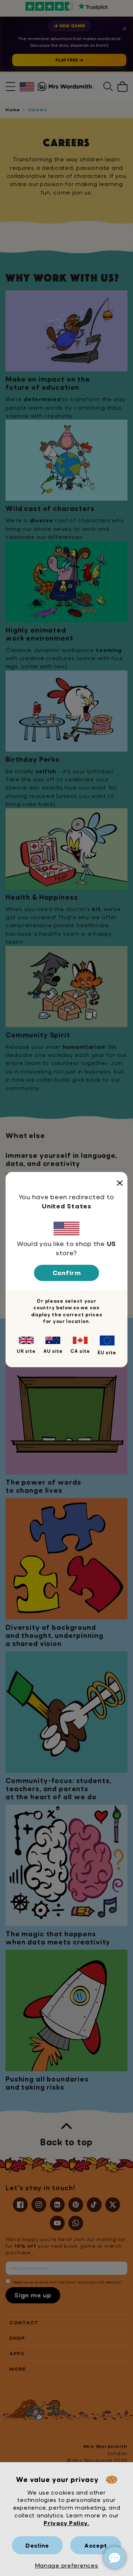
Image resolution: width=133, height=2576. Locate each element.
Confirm (67, 1273)
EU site (107, 1352)
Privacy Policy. (66, 2523)
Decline (37, 2545)
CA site (80, 1351)
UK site (26, 1351)
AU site (53, 1351)
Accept (96, 2545)
